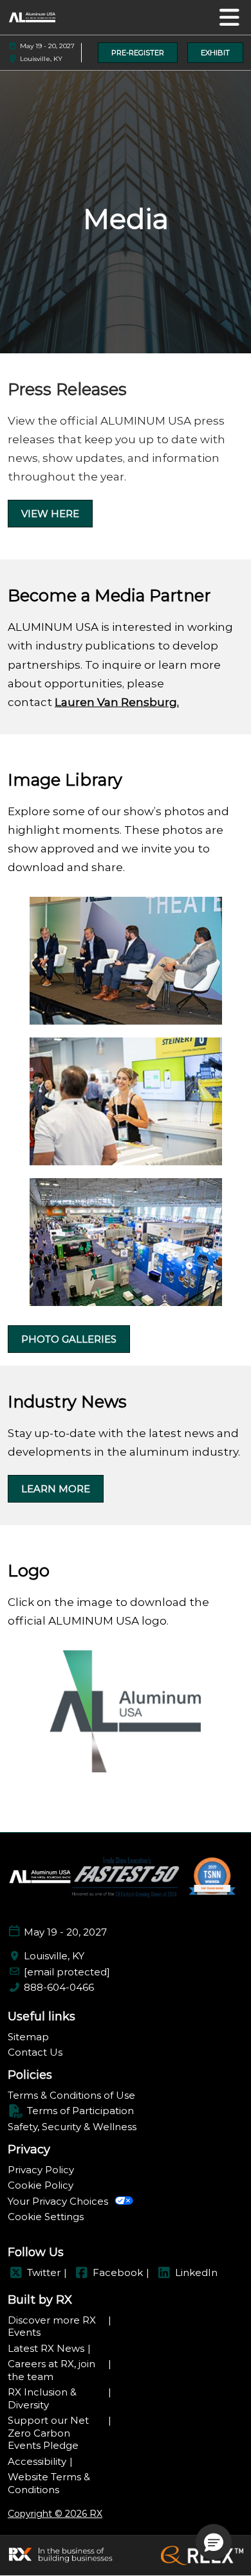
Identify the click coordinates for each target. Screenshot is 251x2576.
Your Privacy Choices (58, 2201)
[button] (138, 53)
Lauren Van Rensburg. (117, 702)
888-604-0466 (59, 1987)
